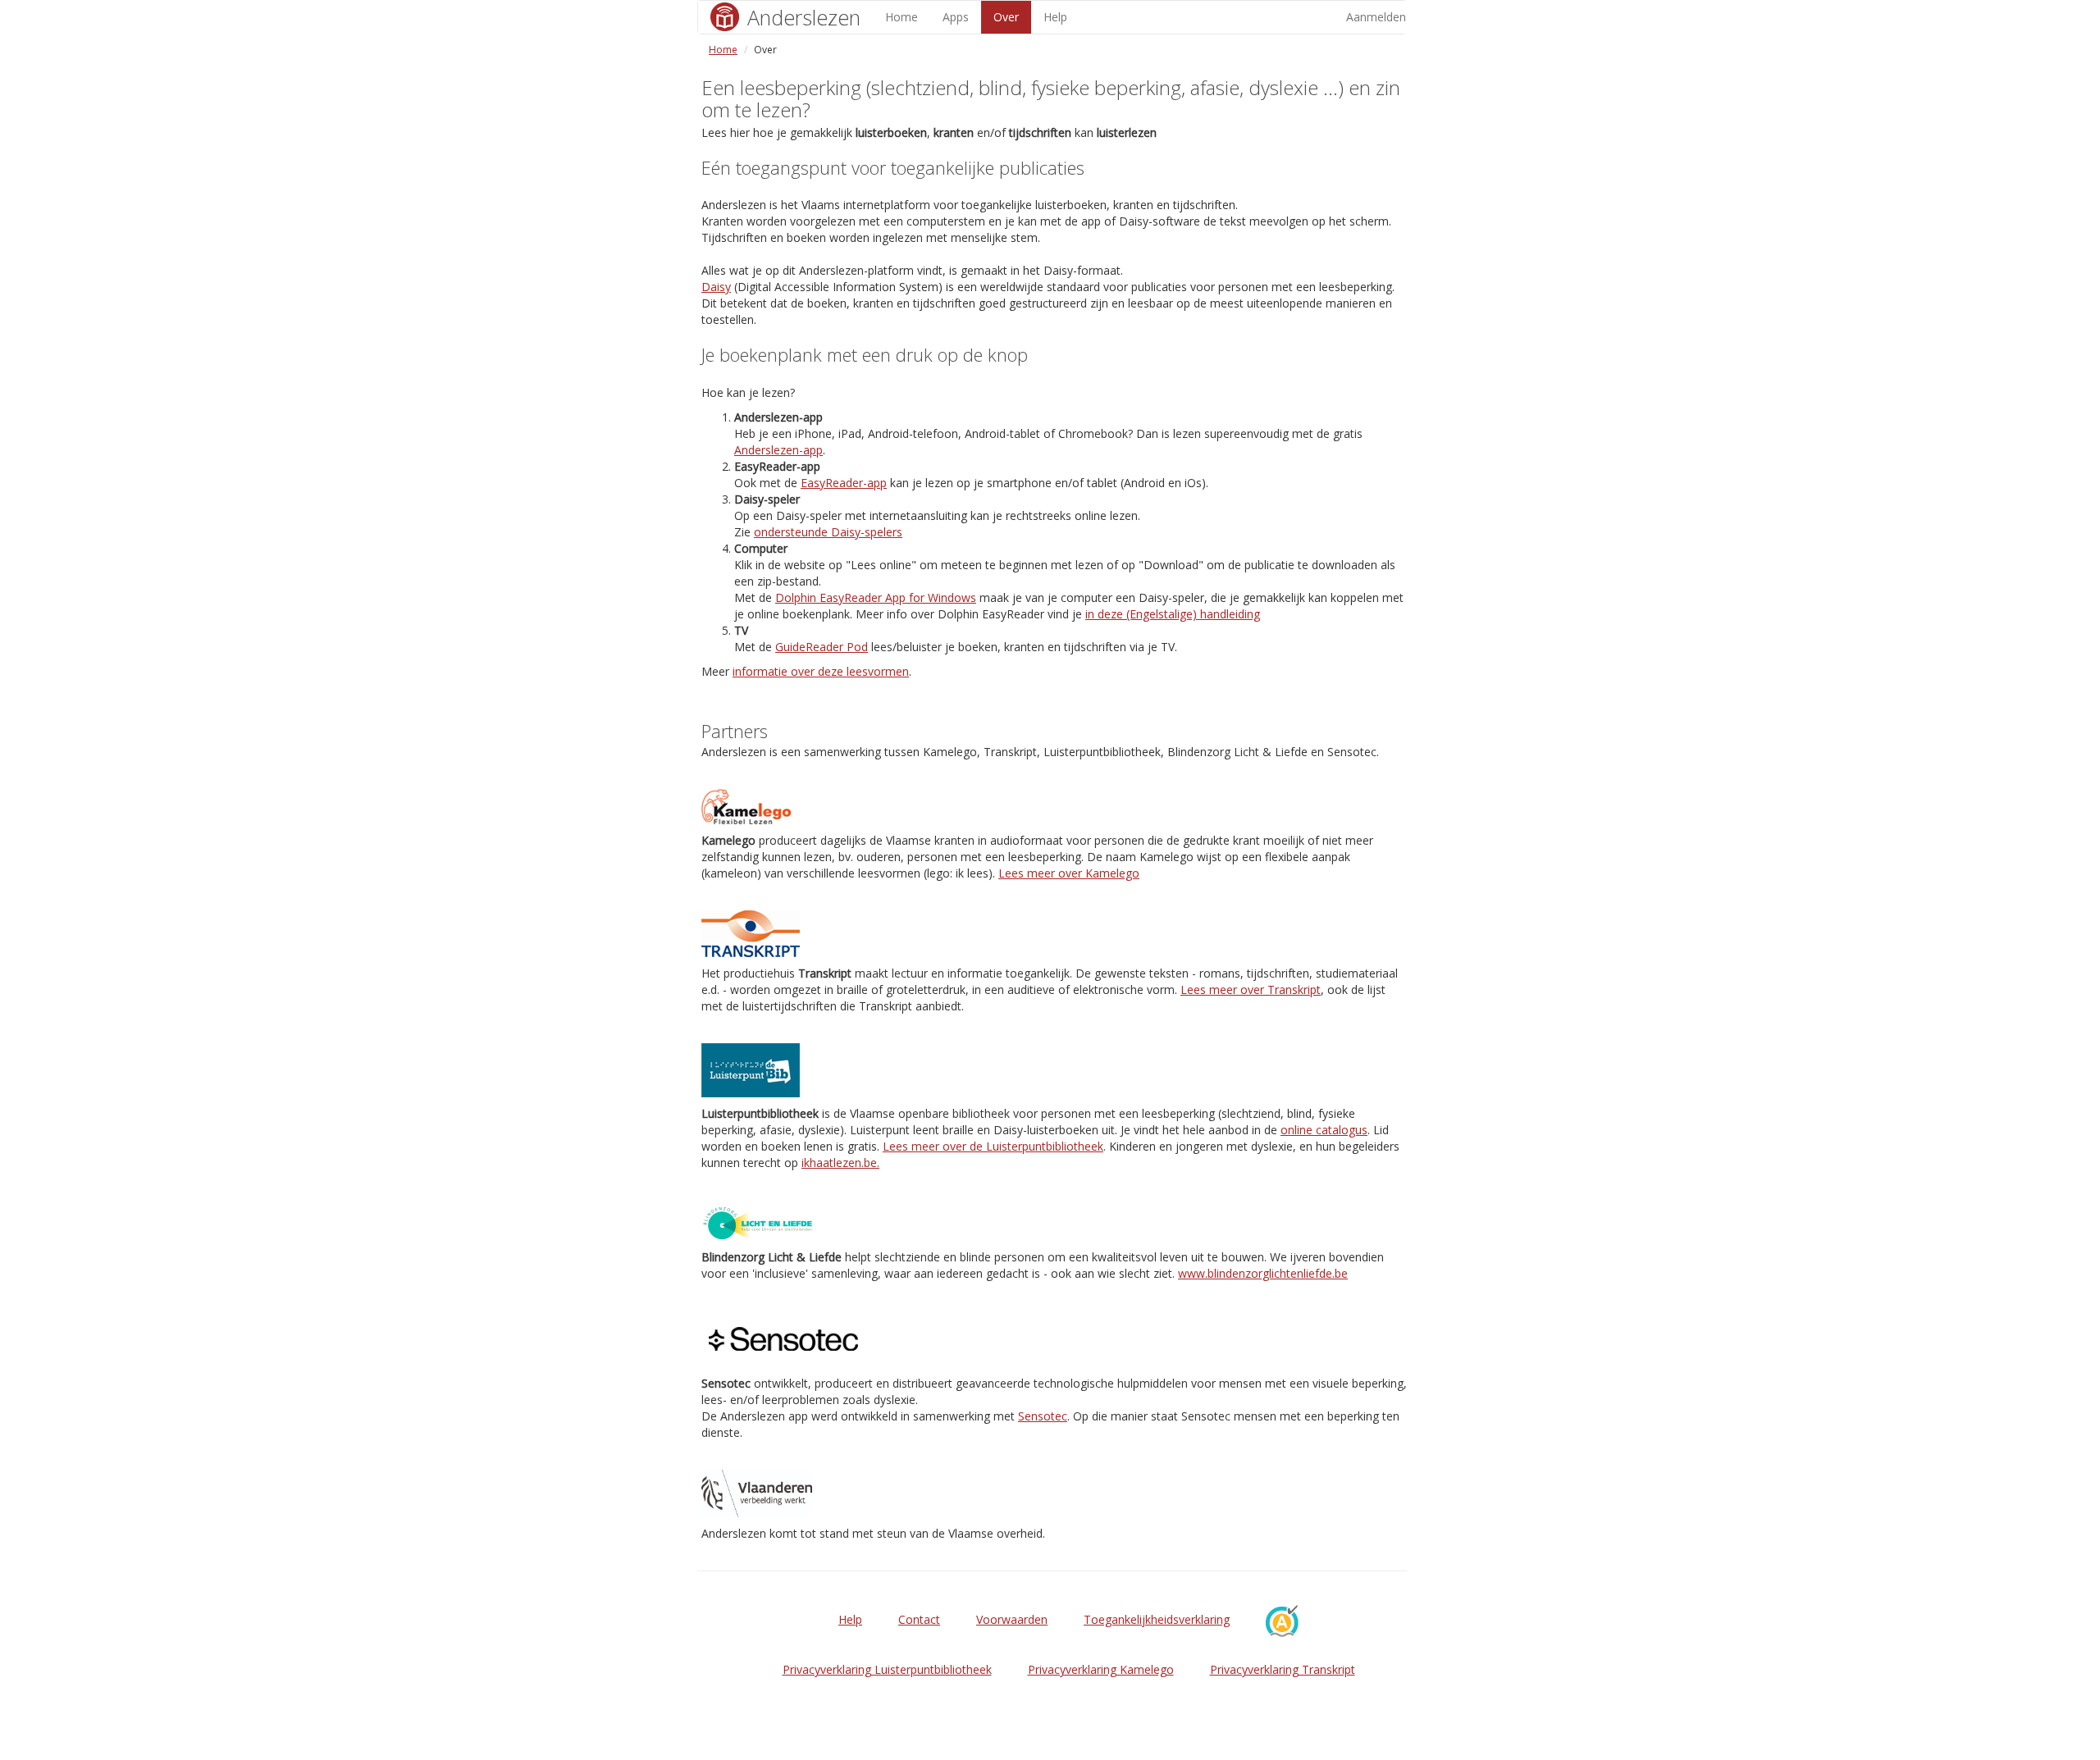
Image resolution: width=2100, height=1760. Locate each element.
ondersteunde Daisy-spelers (828, 532)
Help (1055, 17)
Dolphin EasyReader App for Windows (876, 597)
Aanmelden (1376, 17)
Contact (919, 1619)
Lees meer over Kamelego (1069, 873)
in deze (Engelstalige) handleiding (1173, 614)
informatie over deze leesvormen (821, 671)
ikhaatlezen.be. (840, 1163)
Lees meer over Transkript (1251, 989)
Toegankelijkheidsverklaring (1157, 1619)
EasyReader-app (844, 483)
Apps (956, 17)
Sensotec (1043, 1416)
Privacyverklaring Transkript (1283, 1669)
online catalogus (1324, 1130)
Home (902, 17)
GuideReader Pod (822, 647)
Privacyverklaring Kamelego (1101, 1669)
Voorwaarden (1012, 1619)
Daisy (716, 287)
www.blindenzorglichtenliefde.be (1263, 1273)
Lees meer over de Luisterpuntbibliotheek (993, 1146)
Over (1006, 17)
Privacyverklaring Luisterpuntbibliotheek (887, 1669)
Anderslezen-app (778, 450)
